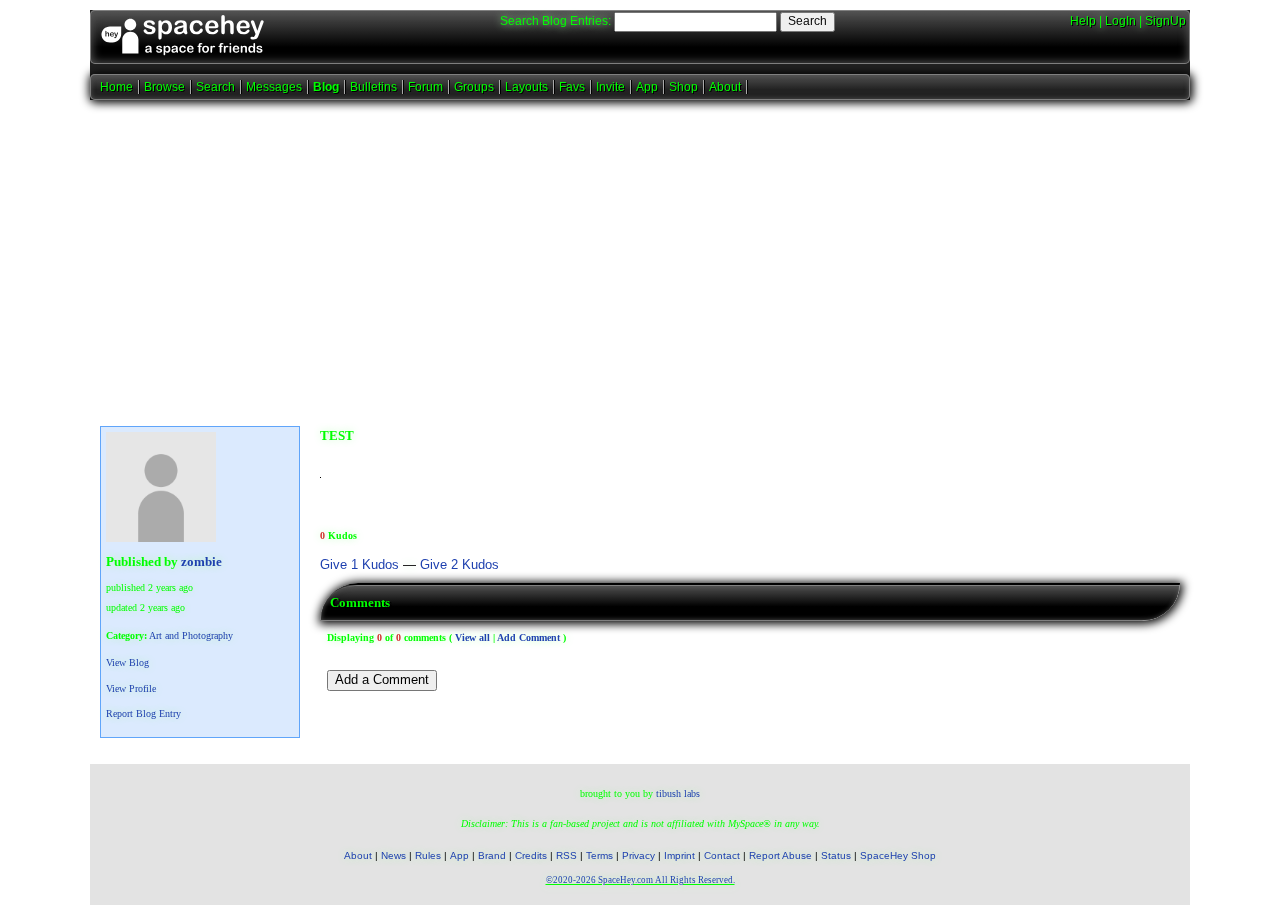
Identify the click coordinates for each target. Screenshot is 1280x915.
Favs (572, 87)
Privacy (638, 855)
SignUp (1165, 21)
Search (807, 21)
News (393, 855)
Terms (599, 855)
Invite (610, 87)
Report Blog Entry (143, 713)
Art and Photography (191, 635)
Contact (722, 855)
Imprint (679, 855)
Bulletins (373, 87)
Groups (474, 87)
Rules (428, 855)
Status (836, 855)
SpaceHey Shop (898, 855)
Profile (131, 688)
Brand (492, 855)
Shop (683, 87)
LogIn (1120, 21)
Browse (164, 87)
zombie (201, 562)
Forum (425, 87)
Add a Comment (382, 679)
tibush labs (678, 793)
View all (472, 637)
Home (116, 87)
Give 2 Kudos (459, 565)
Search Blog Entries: (555, 21)
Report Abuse (780, 855)
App (647, 87)
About (725, 87)
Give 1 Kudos (359, 565)
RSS (566, 855)
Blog (326, 87)
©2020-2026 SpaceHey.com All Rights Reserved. (640, 880)
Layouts (526, 87)
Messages (274, 87)
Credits (531, 855)
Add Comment (528, 637)
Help (1083, 21)
